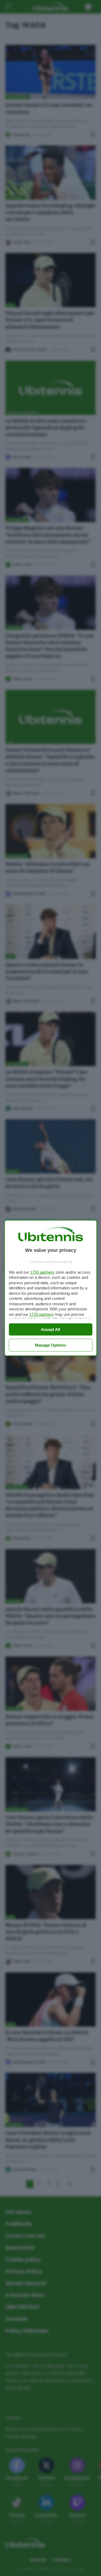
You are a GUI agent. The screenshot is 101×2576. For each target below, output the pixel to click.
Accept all (50, 1329)
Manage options (50, 1345)
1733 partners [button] (42, 1272)
